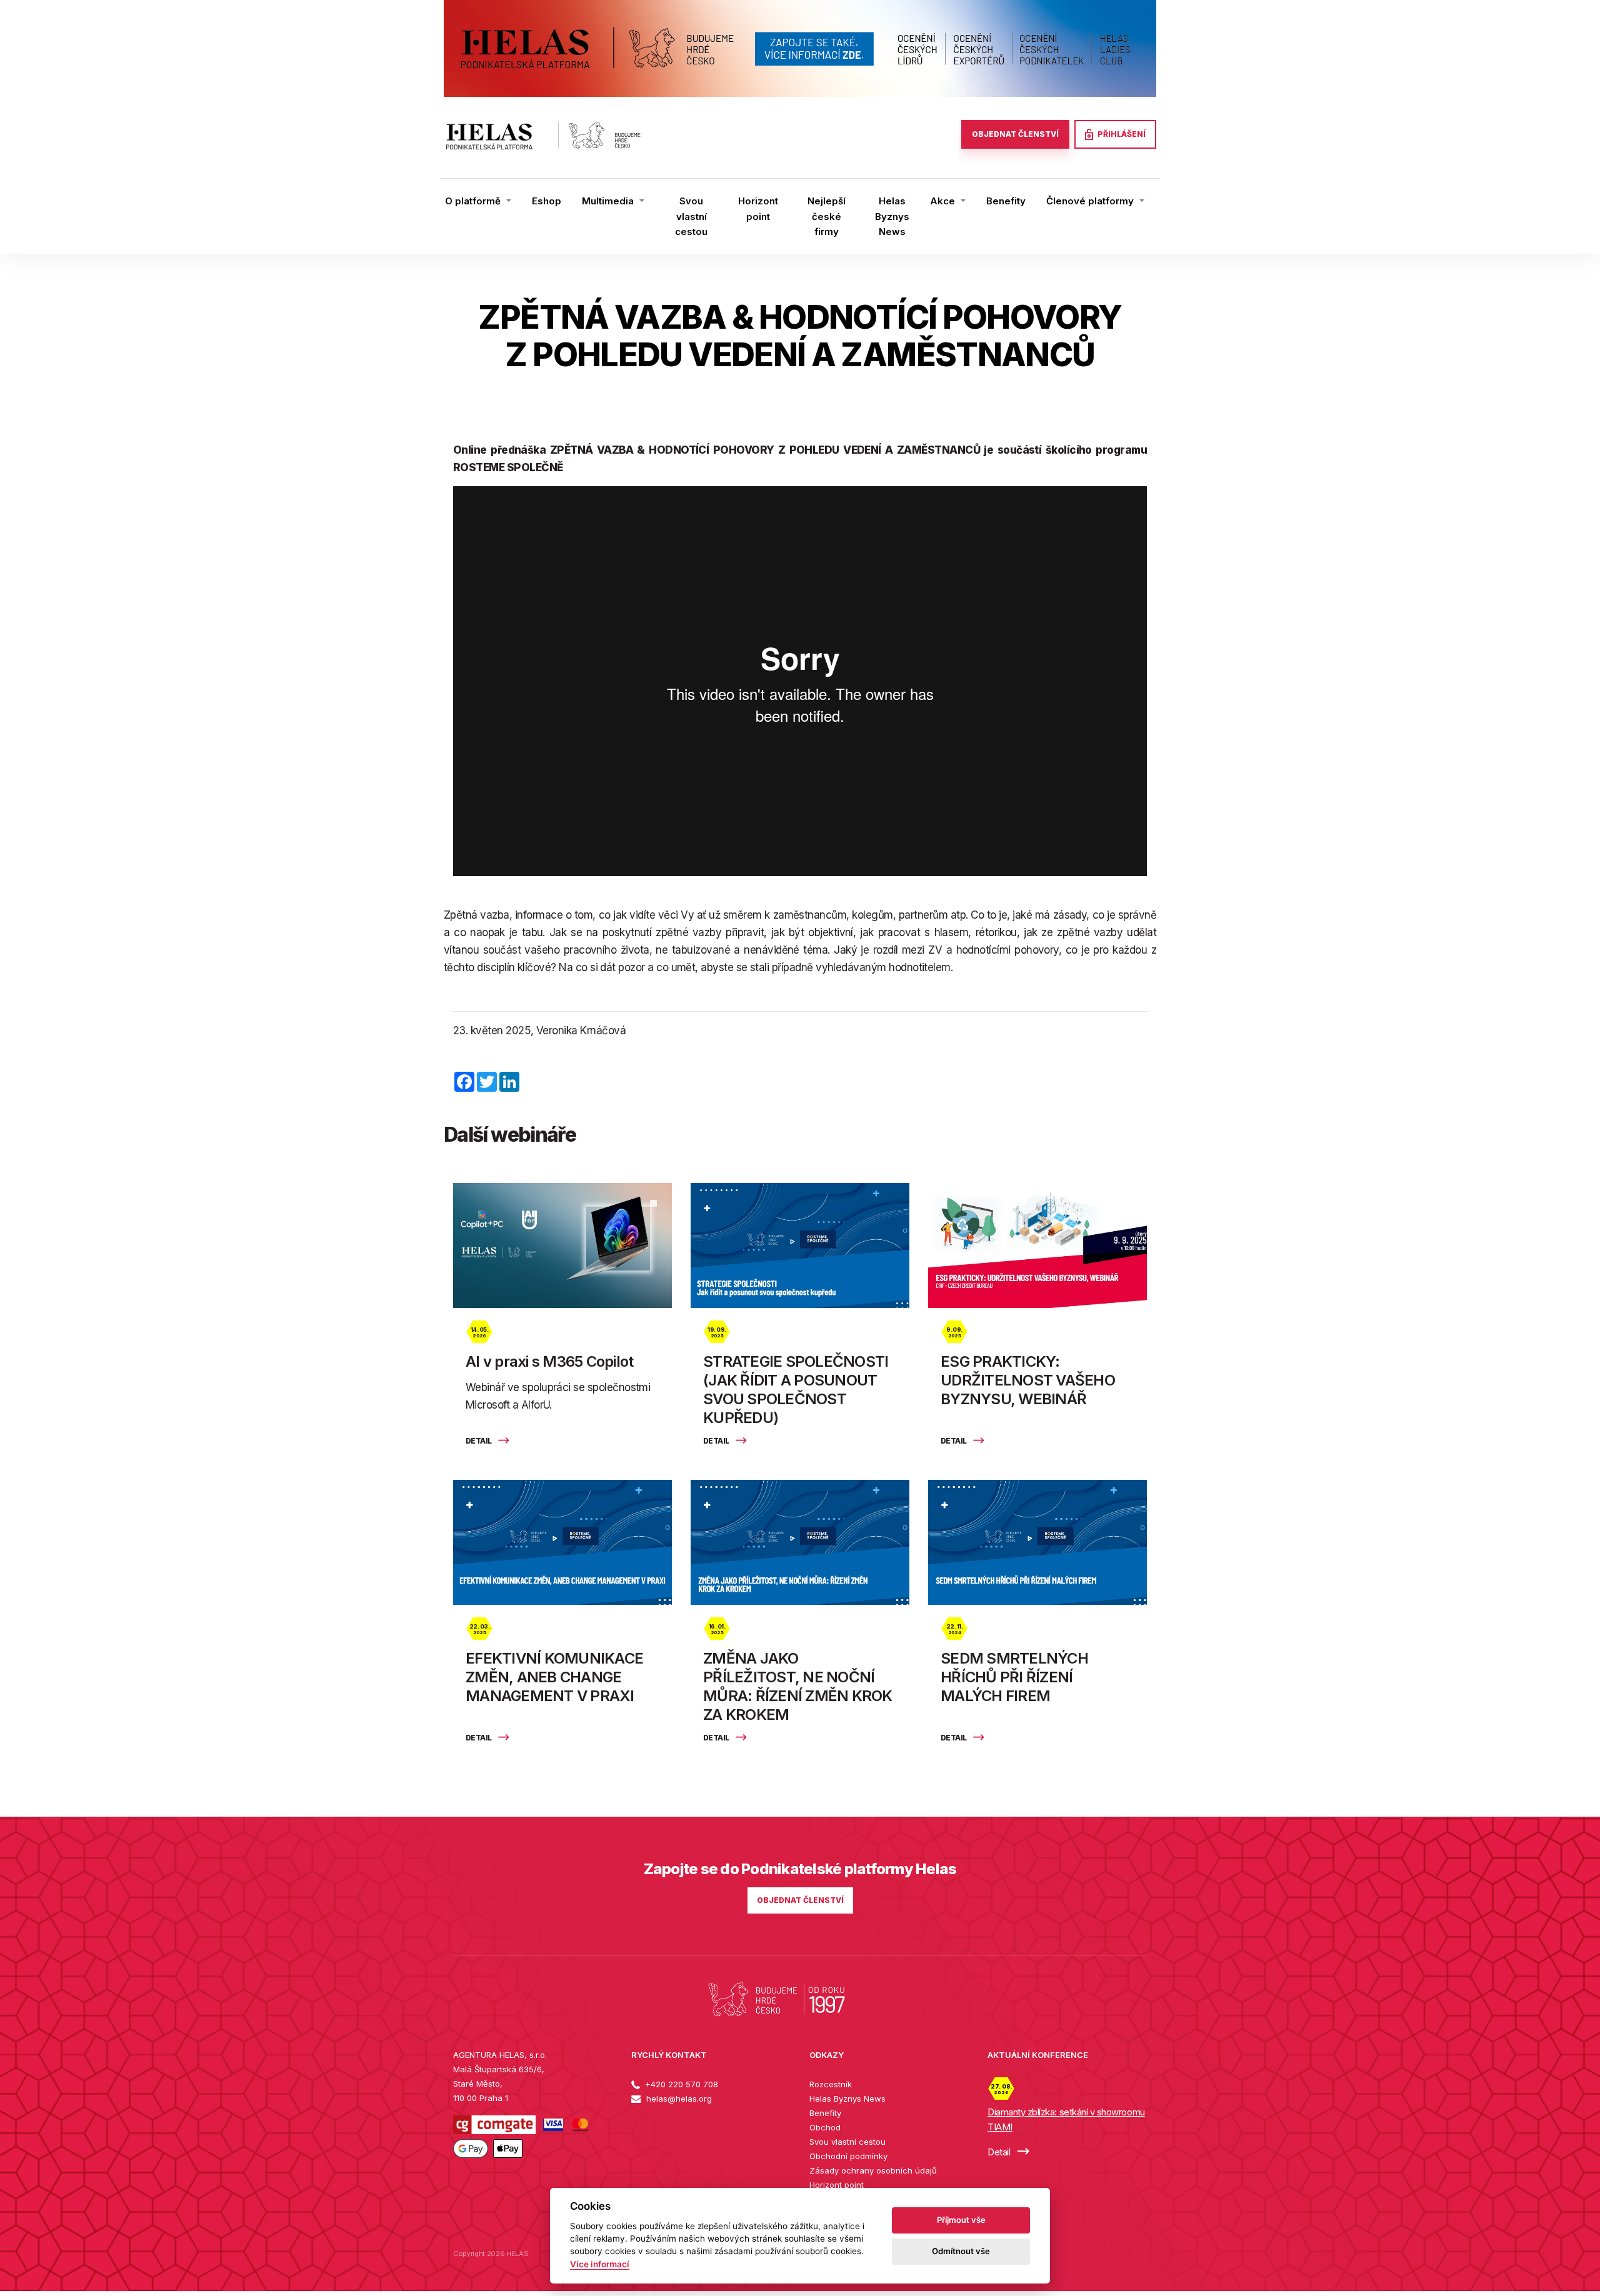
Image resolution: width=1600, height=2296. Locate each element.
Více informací (600, 2264)
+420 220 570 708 (680, 2084)
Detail (479, 1441)
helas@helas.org (678, 2099)
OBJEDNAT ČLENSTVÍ (1015, 134)
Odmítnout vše (961, 2251)
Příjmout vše (961, 2220)
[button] (478, 201)
